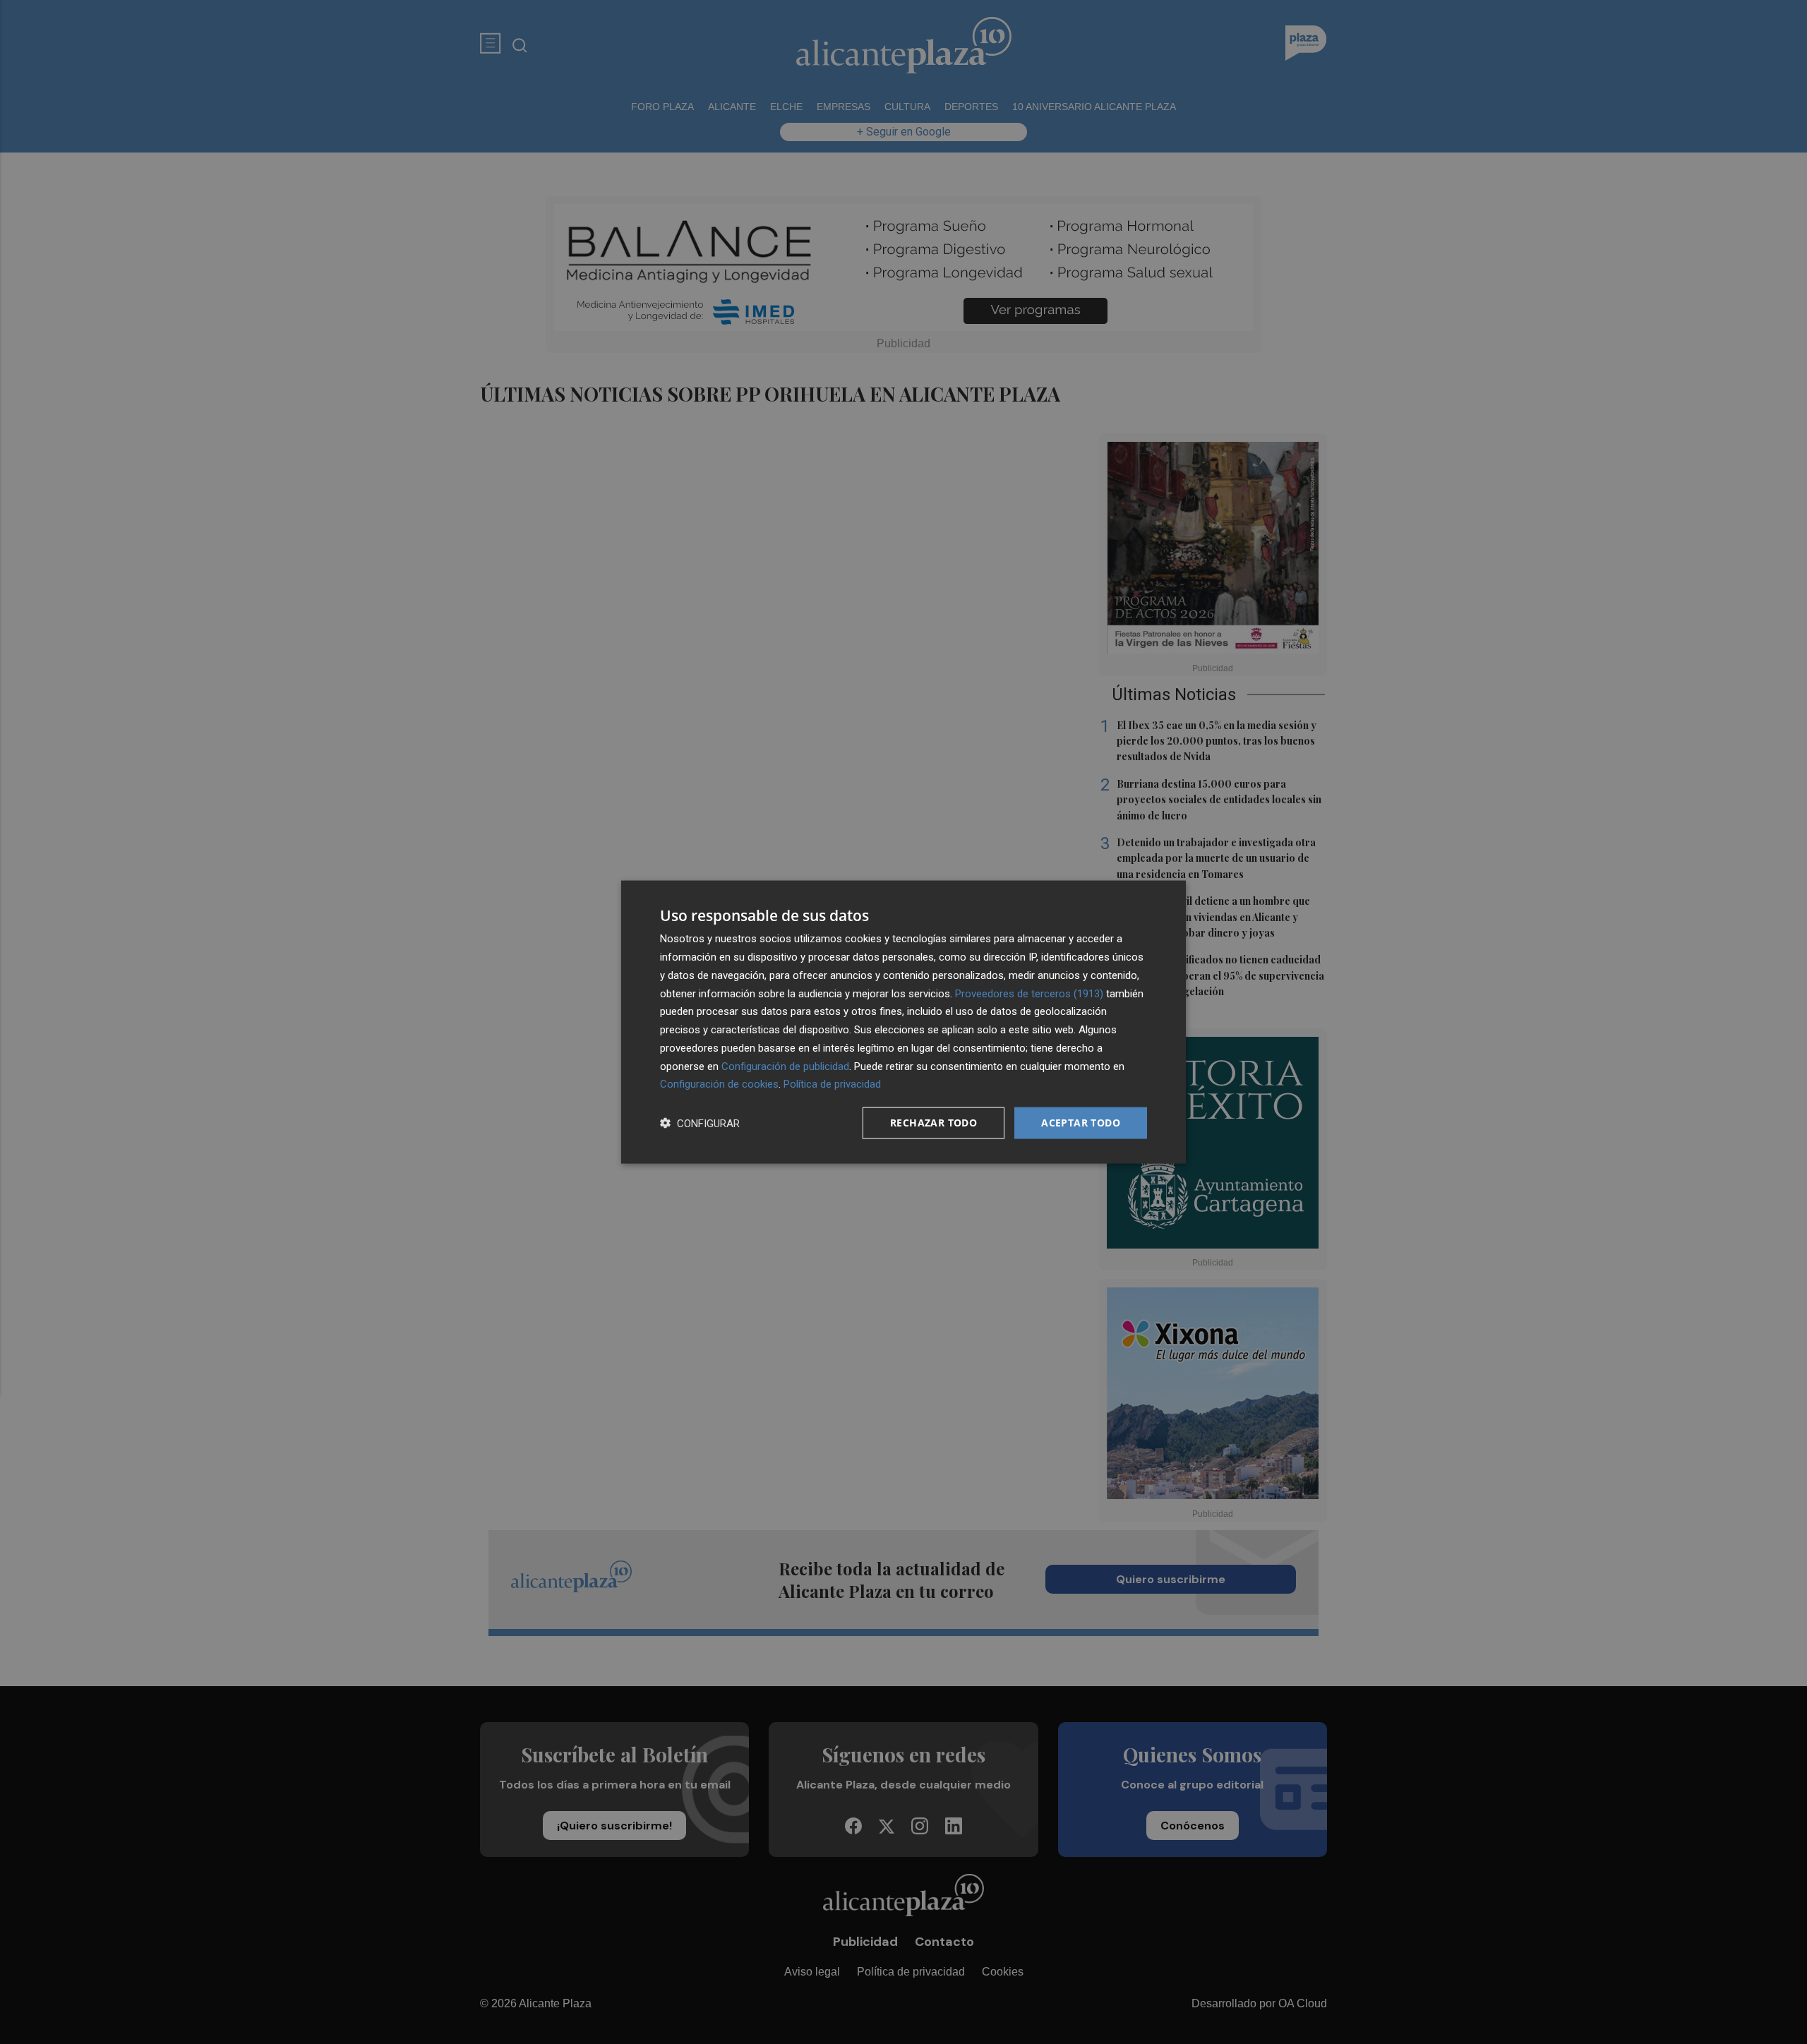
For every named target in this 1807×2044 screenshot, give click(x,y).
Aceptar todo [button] (1081, 1123)
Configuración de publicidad (785, 1066)
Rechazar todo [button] (933, 1123)
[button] (700, 1123)
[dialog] (903, 1022)
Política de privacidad (832, 1084)
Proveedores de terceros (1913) (1029, 993)
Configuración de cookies (719, 1084)
